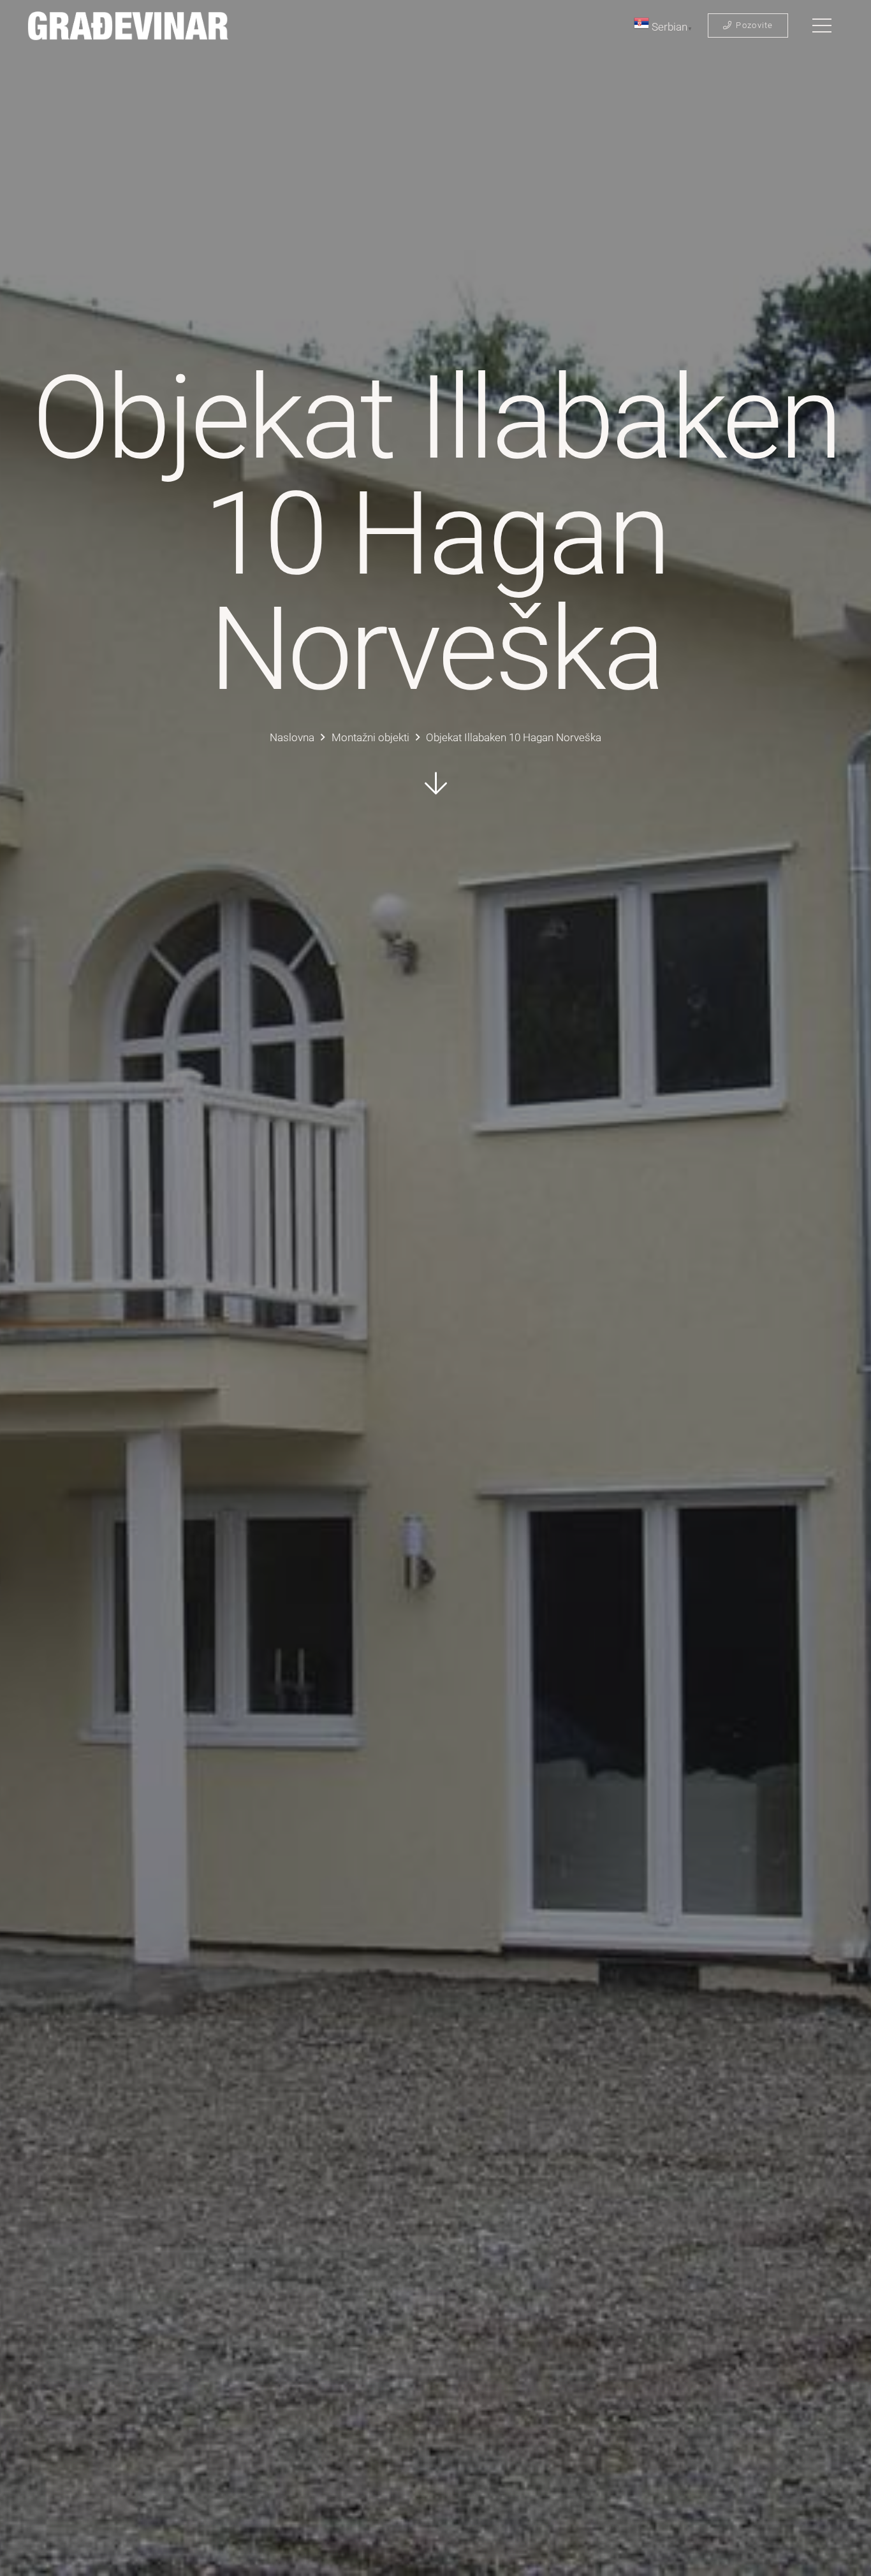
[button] (822, 25)
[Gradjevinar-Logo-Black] (128, 26)
